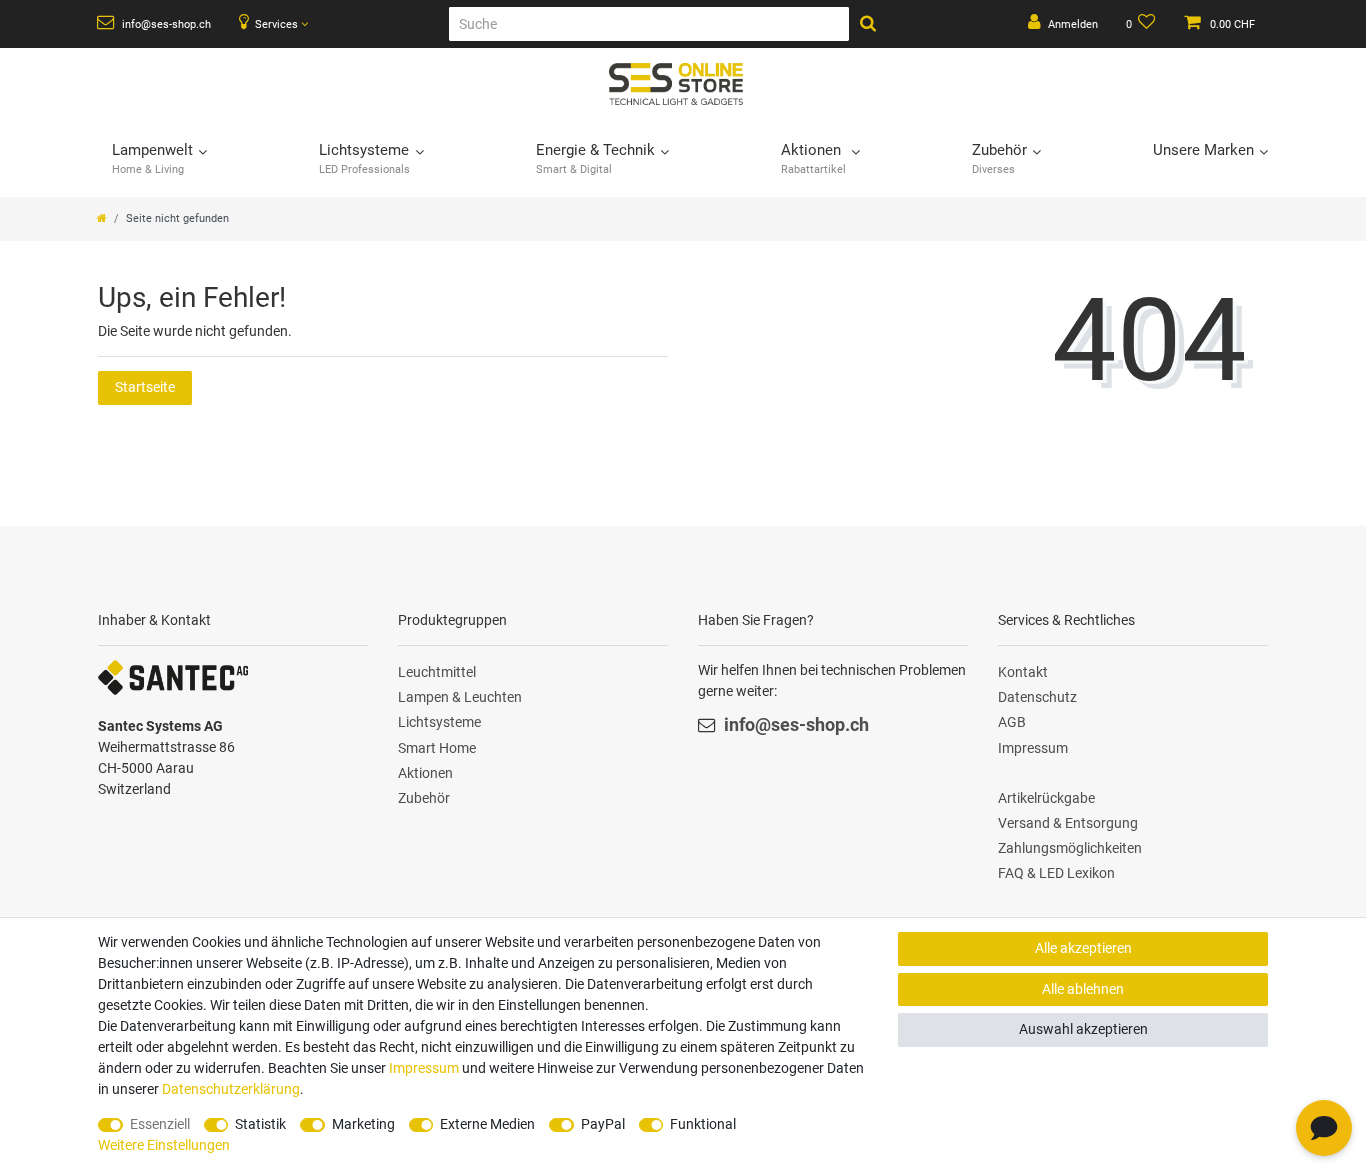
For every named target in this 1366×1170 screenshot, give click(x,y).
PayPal (603, 1124)
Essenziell (160, 1124)
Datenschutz (1037, 697)
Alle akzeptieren (1083, 948)
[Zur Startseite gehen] (102, 218)
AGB (1012, 722)
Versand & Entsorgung (1068, 823)
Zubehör (424, 798)
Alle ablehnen (1083, 989)
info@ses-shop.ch (165, 24)
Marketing (363, 1124)
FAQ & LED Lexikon (1056, 873)
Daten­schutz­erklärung (231, 1089)
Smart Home (437, 748)
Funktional (703, 1124)
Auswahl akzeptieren (1083, 1029)
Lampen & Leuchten (460, 697)
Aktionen (425, 773)
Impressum (1033, 748)
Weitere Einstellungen (164, 1145)
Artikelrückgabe (1046, 798)
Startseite (145, 387)
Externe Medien (487, 1124)
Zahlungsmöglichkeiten (1070, 848)
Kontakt (1023, 672)
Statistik (260, 1124)
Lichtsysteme (439, 722)
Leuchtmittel (437, 672)
